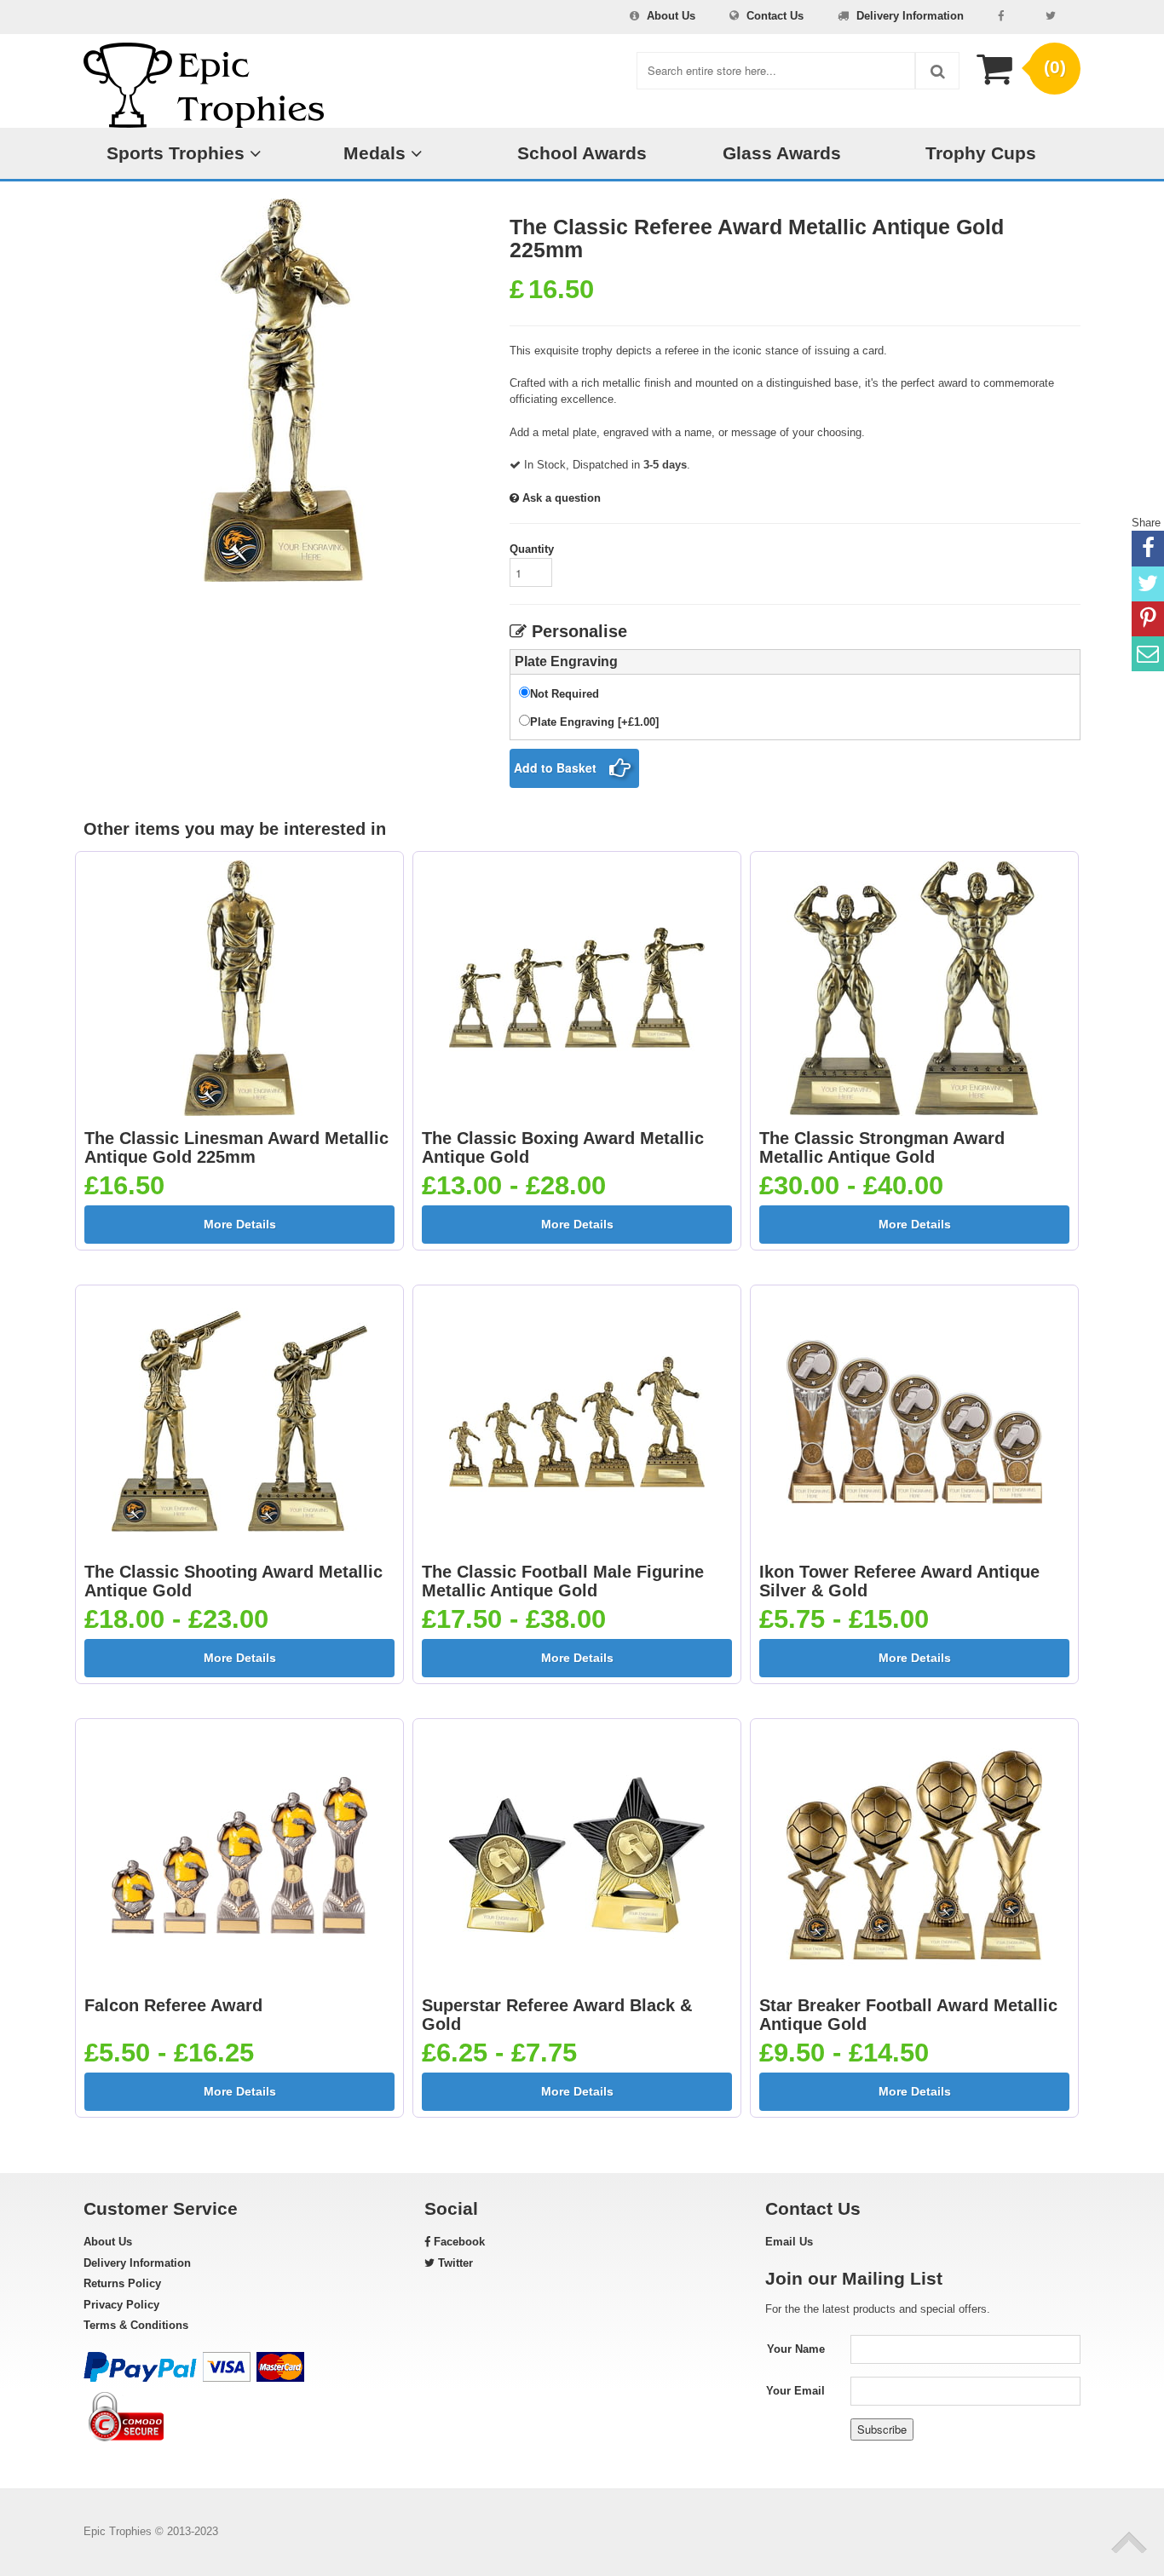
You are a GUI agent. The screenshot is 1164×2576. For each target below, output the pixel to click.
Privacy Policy (121, 2305)
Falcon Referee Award (173, 2005)
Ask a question (560, 498)
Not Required (565, 694)
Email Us (789, 2242)
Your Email (795, 2391)
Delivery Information (910, 16)
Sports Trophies (178, 153)
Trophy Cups (981, 153)
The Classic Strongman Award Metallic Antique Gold (882, 1147)
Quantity (532, 549)
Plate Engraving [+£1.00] (594, 722)
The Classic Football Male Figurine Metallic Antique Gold (563, 1581)
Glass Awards (782, 153)
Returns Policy (122, 2283)
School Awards (582, 153)
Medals (377, 153)
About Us (671, 16)
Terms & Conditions (136, 2325)
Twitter (454, 2263)
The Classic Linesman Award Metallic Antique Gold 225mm (236, 1147)
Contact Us (775, 16)
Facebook (458, 2242)
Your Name (796, 2349)
